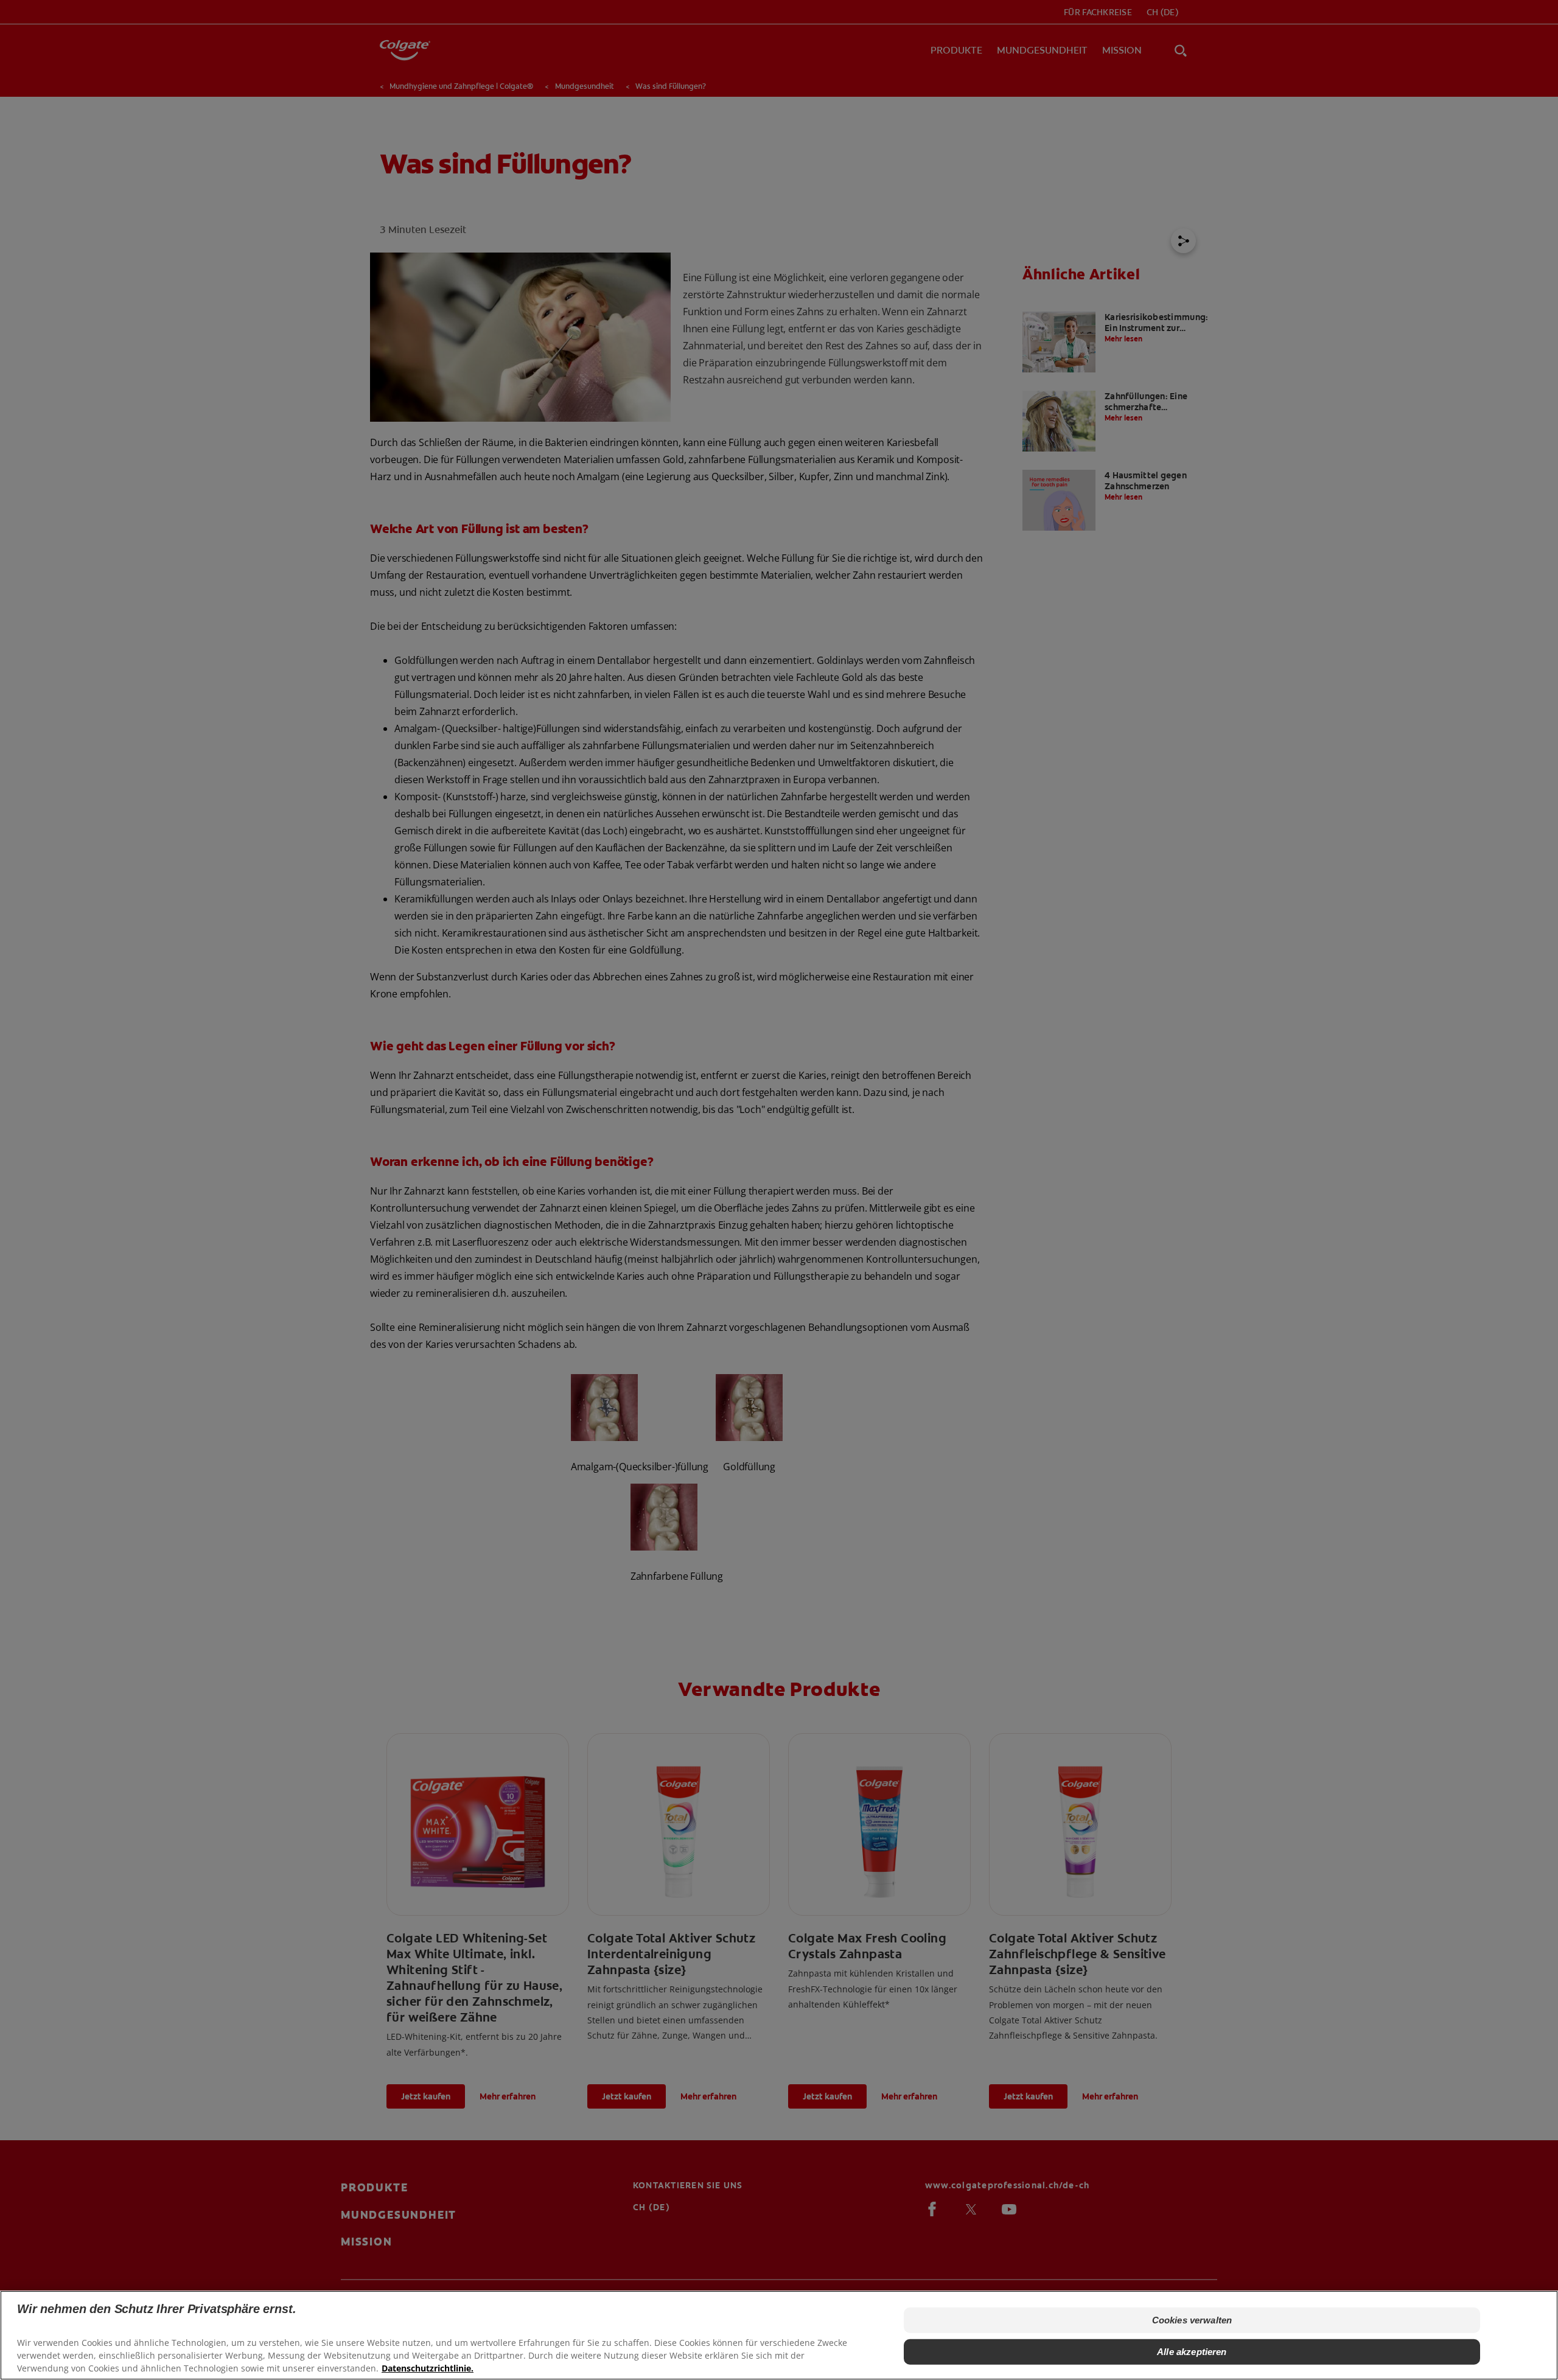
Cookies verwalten (1192, 2320)
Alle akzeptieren (1192, 2352)
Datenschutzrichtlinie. (428, 2368)
